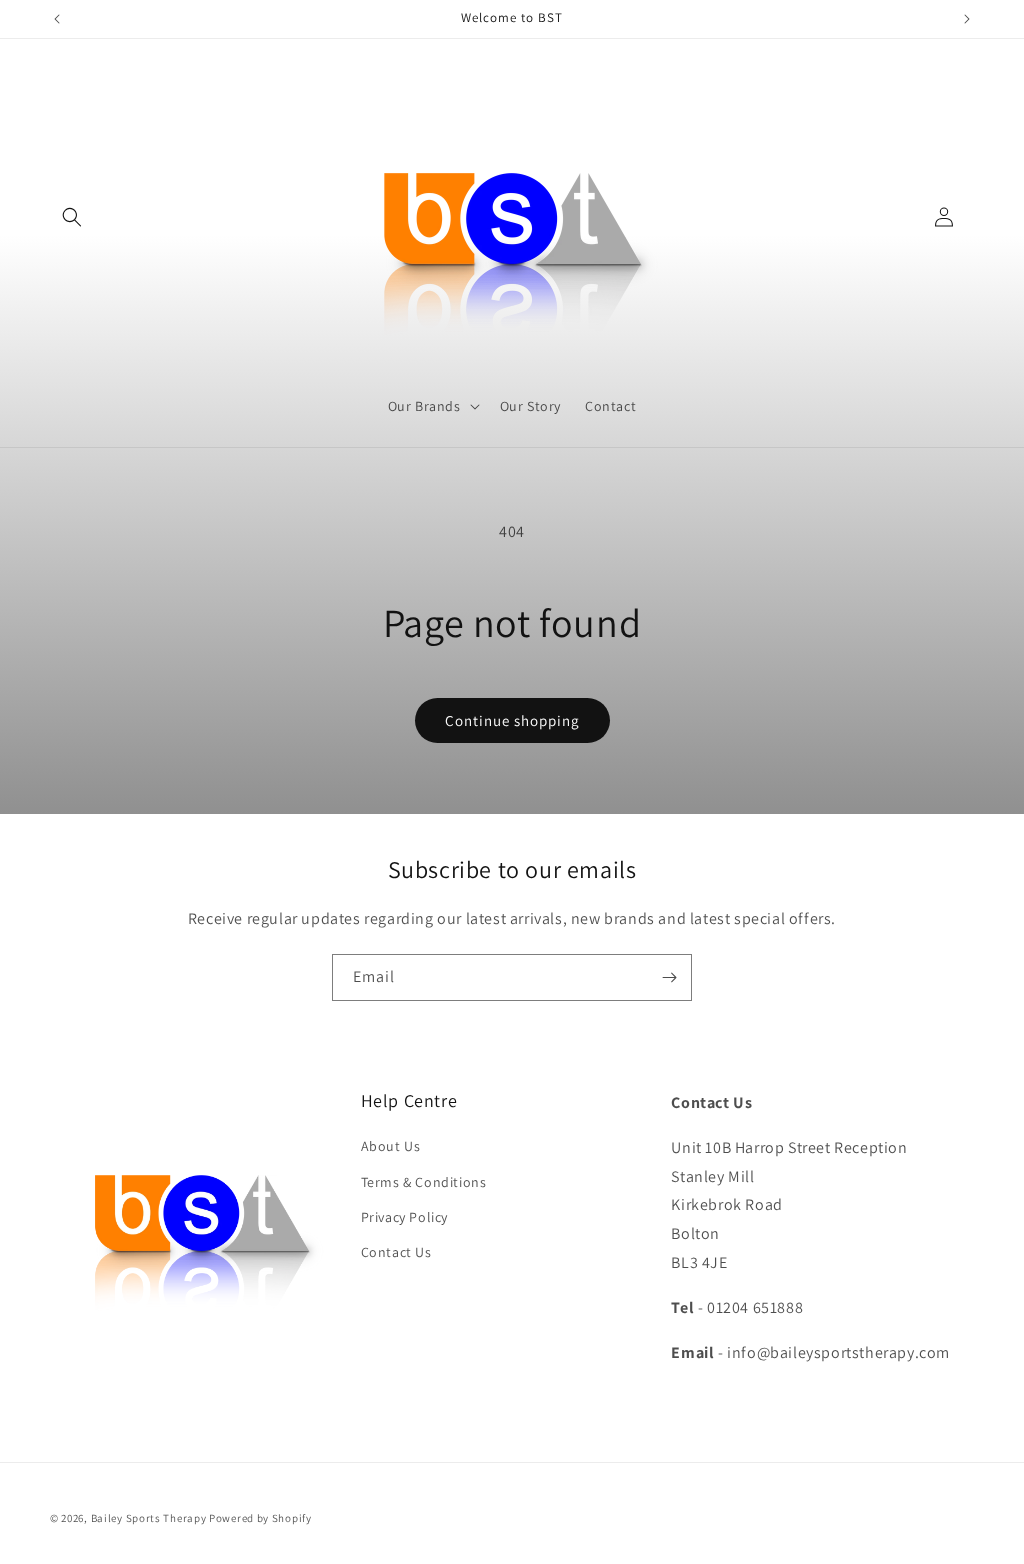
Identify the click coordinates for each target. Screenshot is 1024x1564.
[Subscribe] (669, 977)
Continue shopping (512, 720)
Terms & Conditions (424, 1182)
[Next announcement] (967, 19)
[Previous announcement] (57, 19)
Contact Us (396, 1252)
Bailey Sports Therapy (149, 1518)
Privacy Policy (404, 1217)
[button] (72, 217)
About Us (391, 1146)
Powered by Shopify (260, 1518)
